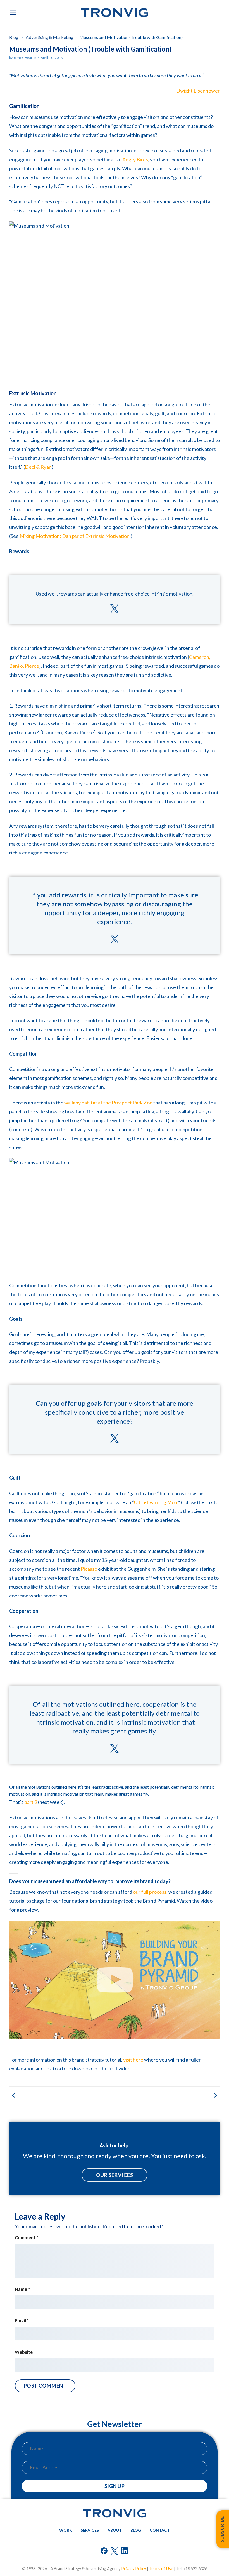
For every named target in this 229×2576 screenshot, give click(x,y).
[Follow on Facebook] (104, 2552)
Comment (27, 2238)
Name (22, 2289)
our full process (150, 1892)
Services (90, 2530)
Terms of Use (161, 2569)
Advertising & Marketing (50, 37)
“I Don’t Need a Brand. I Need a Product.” (167, 2096)
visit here (133, 2060)
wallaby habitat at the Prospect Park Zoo (108, 1103)
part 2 (31, 1802)
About (115, 2530)
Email (22, 2321)
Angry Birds (135, 159)
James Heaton (25, 58)
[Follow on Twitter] (115, 2552)
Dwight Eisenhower (198, 91)
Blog (14, 37)
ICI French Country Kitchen (62, 2096)
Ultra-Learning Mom (156, 1502)
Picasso (89, 1569)
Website (24, 2352)
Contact (160, 2530)
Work (66, 2530)
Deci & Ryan (38, 467)
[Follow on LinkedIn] (125, 2552)
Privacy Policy (134, 2569)
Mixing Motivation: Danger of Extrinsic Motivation (75, 536)
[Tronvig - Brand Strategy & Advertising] (115, 13)
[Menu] (13, 13)
